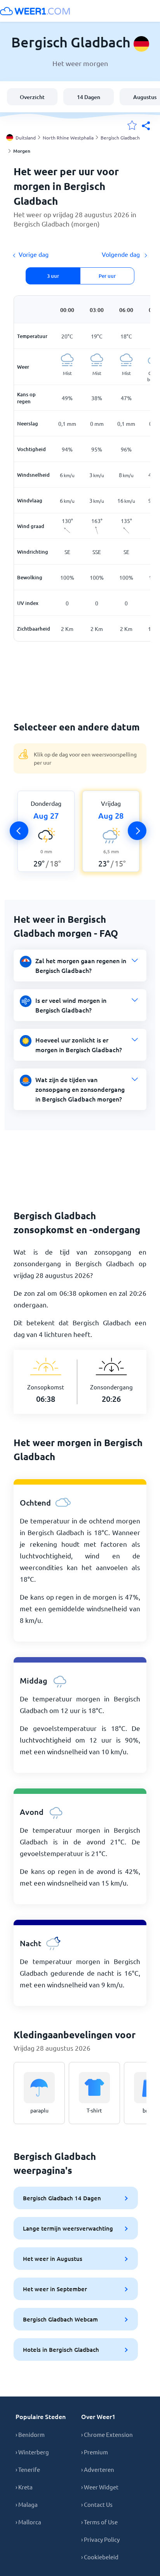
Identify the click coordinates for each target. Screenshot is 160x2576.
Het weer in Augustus (53, 2259)
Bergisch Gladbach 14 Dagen (62, 2198)
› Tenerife (28, 2469)
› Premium (95, 2452)
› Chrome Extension (107, 2434)
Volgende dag (122, 254)
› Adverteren (98, 2469)
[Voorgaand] (19, 831)
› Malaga (27, 2504)
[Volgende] (137, 831)
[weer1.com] (35, 11)
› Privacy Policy (100, 2539)
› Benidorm (30, 2434)
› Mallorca (28, 2522)
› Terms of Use (99, 2522)
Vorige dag (34, 254)
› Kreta (24, 2487)
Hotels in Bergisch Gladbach (61, 2349)
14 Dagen (89, 97)
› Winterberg (32, 2452)
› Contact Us (97, 2504)
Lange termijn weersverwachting (68, 2228)
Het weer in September (55, 2289)
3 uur (53, 276)
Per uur (107, 276)
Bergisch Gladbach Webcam (60, 2319)
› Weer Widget (100, 2487)
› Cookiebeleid (100, 2557)
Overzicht (32, 97)
